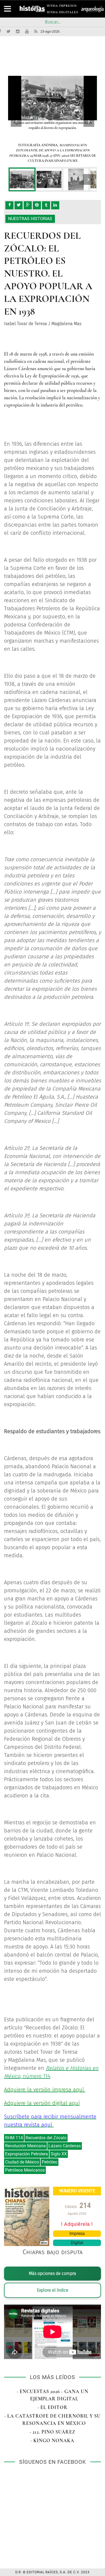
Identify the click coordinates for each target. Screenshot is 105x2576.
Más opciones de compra (52, 2273)
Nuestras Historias (30, 219)
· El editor (53, 2407)
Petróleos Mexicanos (25, 2170)
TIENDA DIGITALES (61, 13)
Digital (77, 2243)
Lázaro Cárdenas (65, 2146)
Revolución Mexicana (25, 2146)
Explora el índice (53, 2290)
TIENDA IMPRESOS (61, 7)
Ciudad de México (22, 2162)
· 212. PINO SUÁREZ (53, 2432)
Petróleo (50, 2162)
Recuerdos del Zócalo (46, 2138)
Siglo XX (59, 2154)
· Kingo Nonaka (52, 2441)
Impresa (77, 2233)
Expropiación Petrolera (27, 2154)
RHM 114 (14, 2138)
